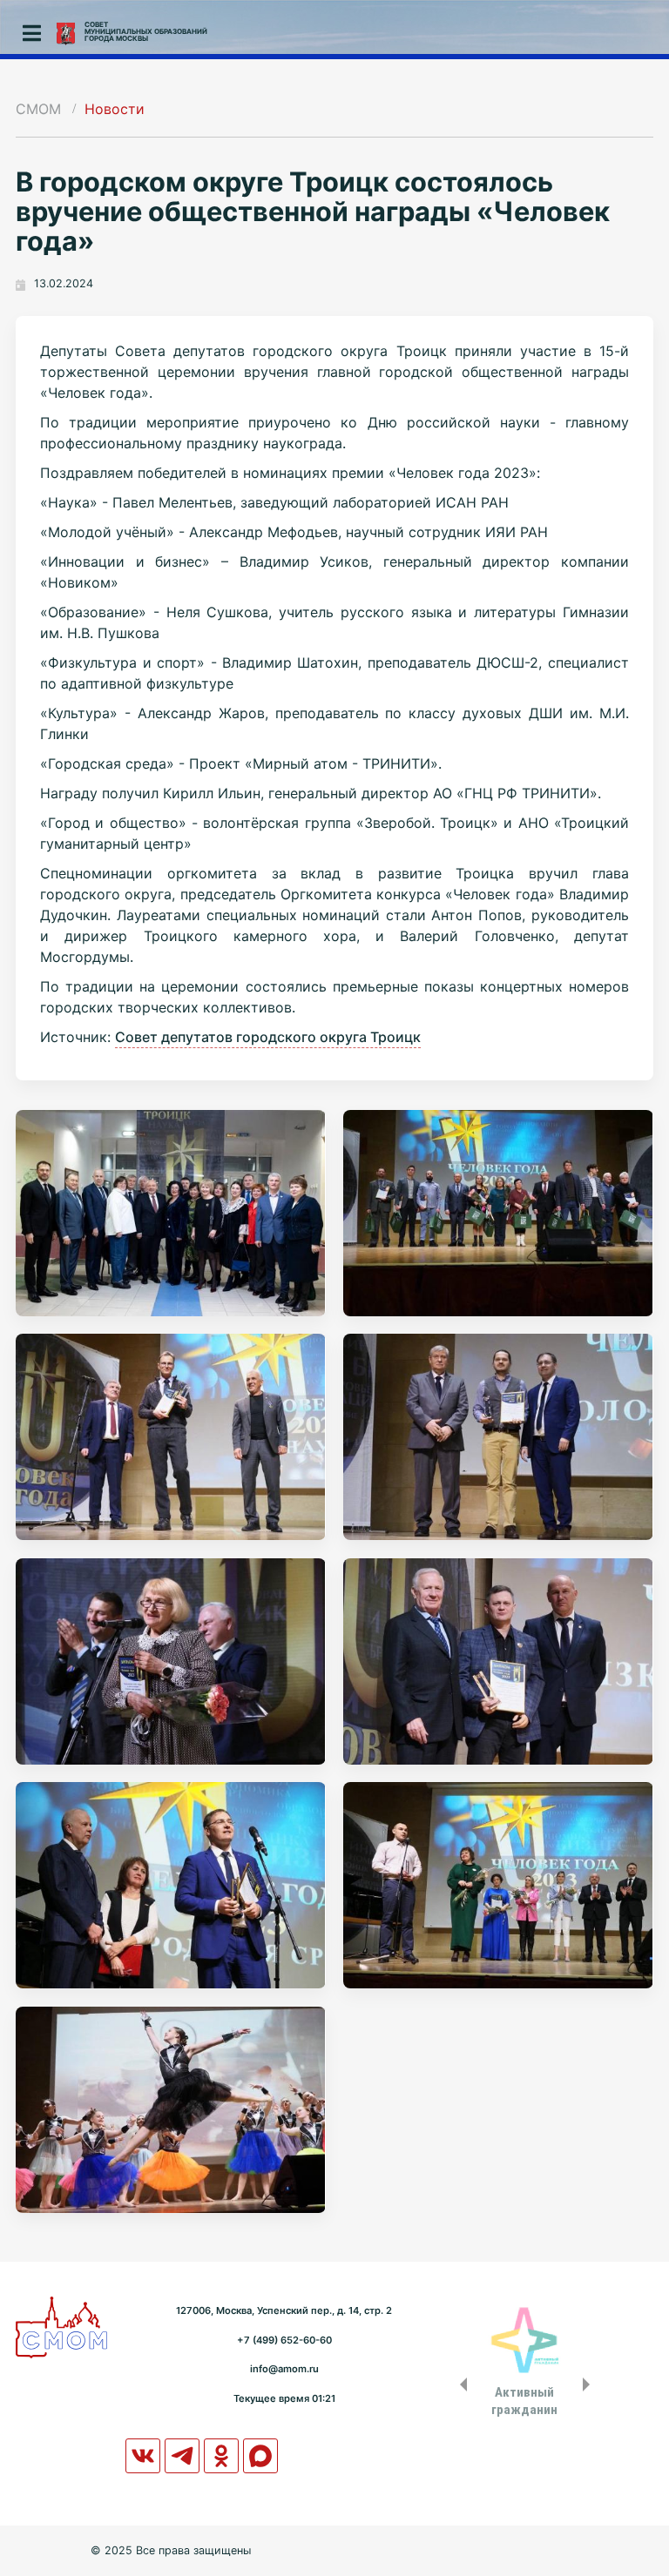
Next (590, 2384)
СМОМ (38, 109)
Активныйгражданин (524, 2401)
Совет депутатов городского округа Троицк (268, 1037)
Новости (115, 109)
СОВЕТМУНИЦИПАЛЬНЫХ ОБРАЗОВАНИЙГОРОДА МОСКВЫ (146, 31)
